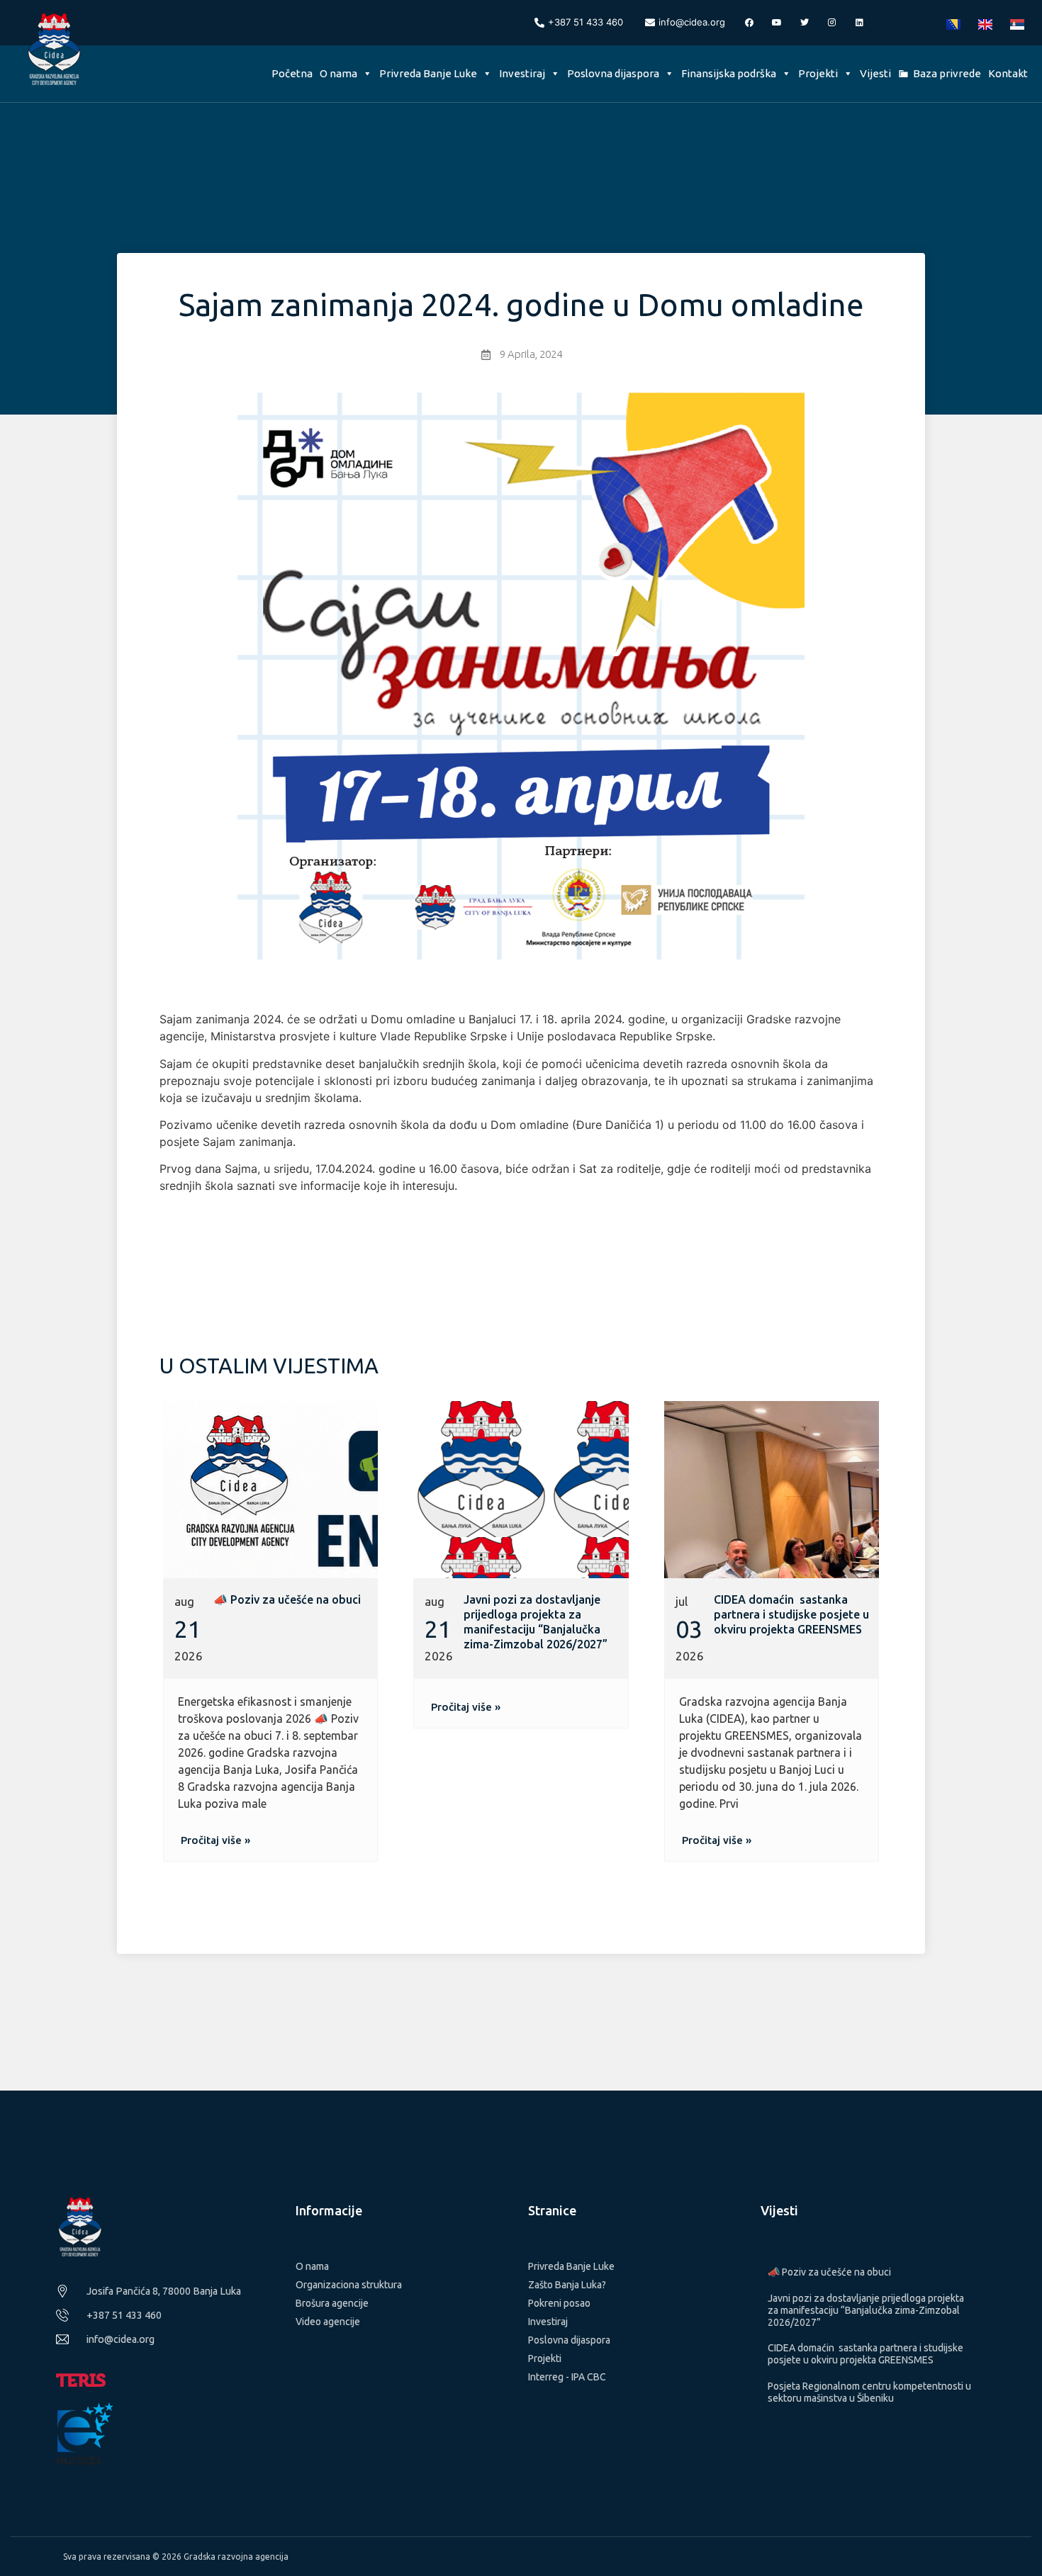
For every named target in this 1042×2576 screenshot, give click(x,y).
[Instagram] (832, 23)
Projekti (818, 73)
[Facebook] (749, 23)
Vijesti (875, 73)
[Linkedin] (860, 23)
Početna (292, 73)
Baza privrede (947, 73)
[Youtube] (777, 23)
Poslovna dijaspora (613, 73)
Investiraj (522, 73)
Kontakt (1008, 73)
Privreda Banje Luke (428, 73)
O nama (338, 73)
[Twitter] (805, 23)
